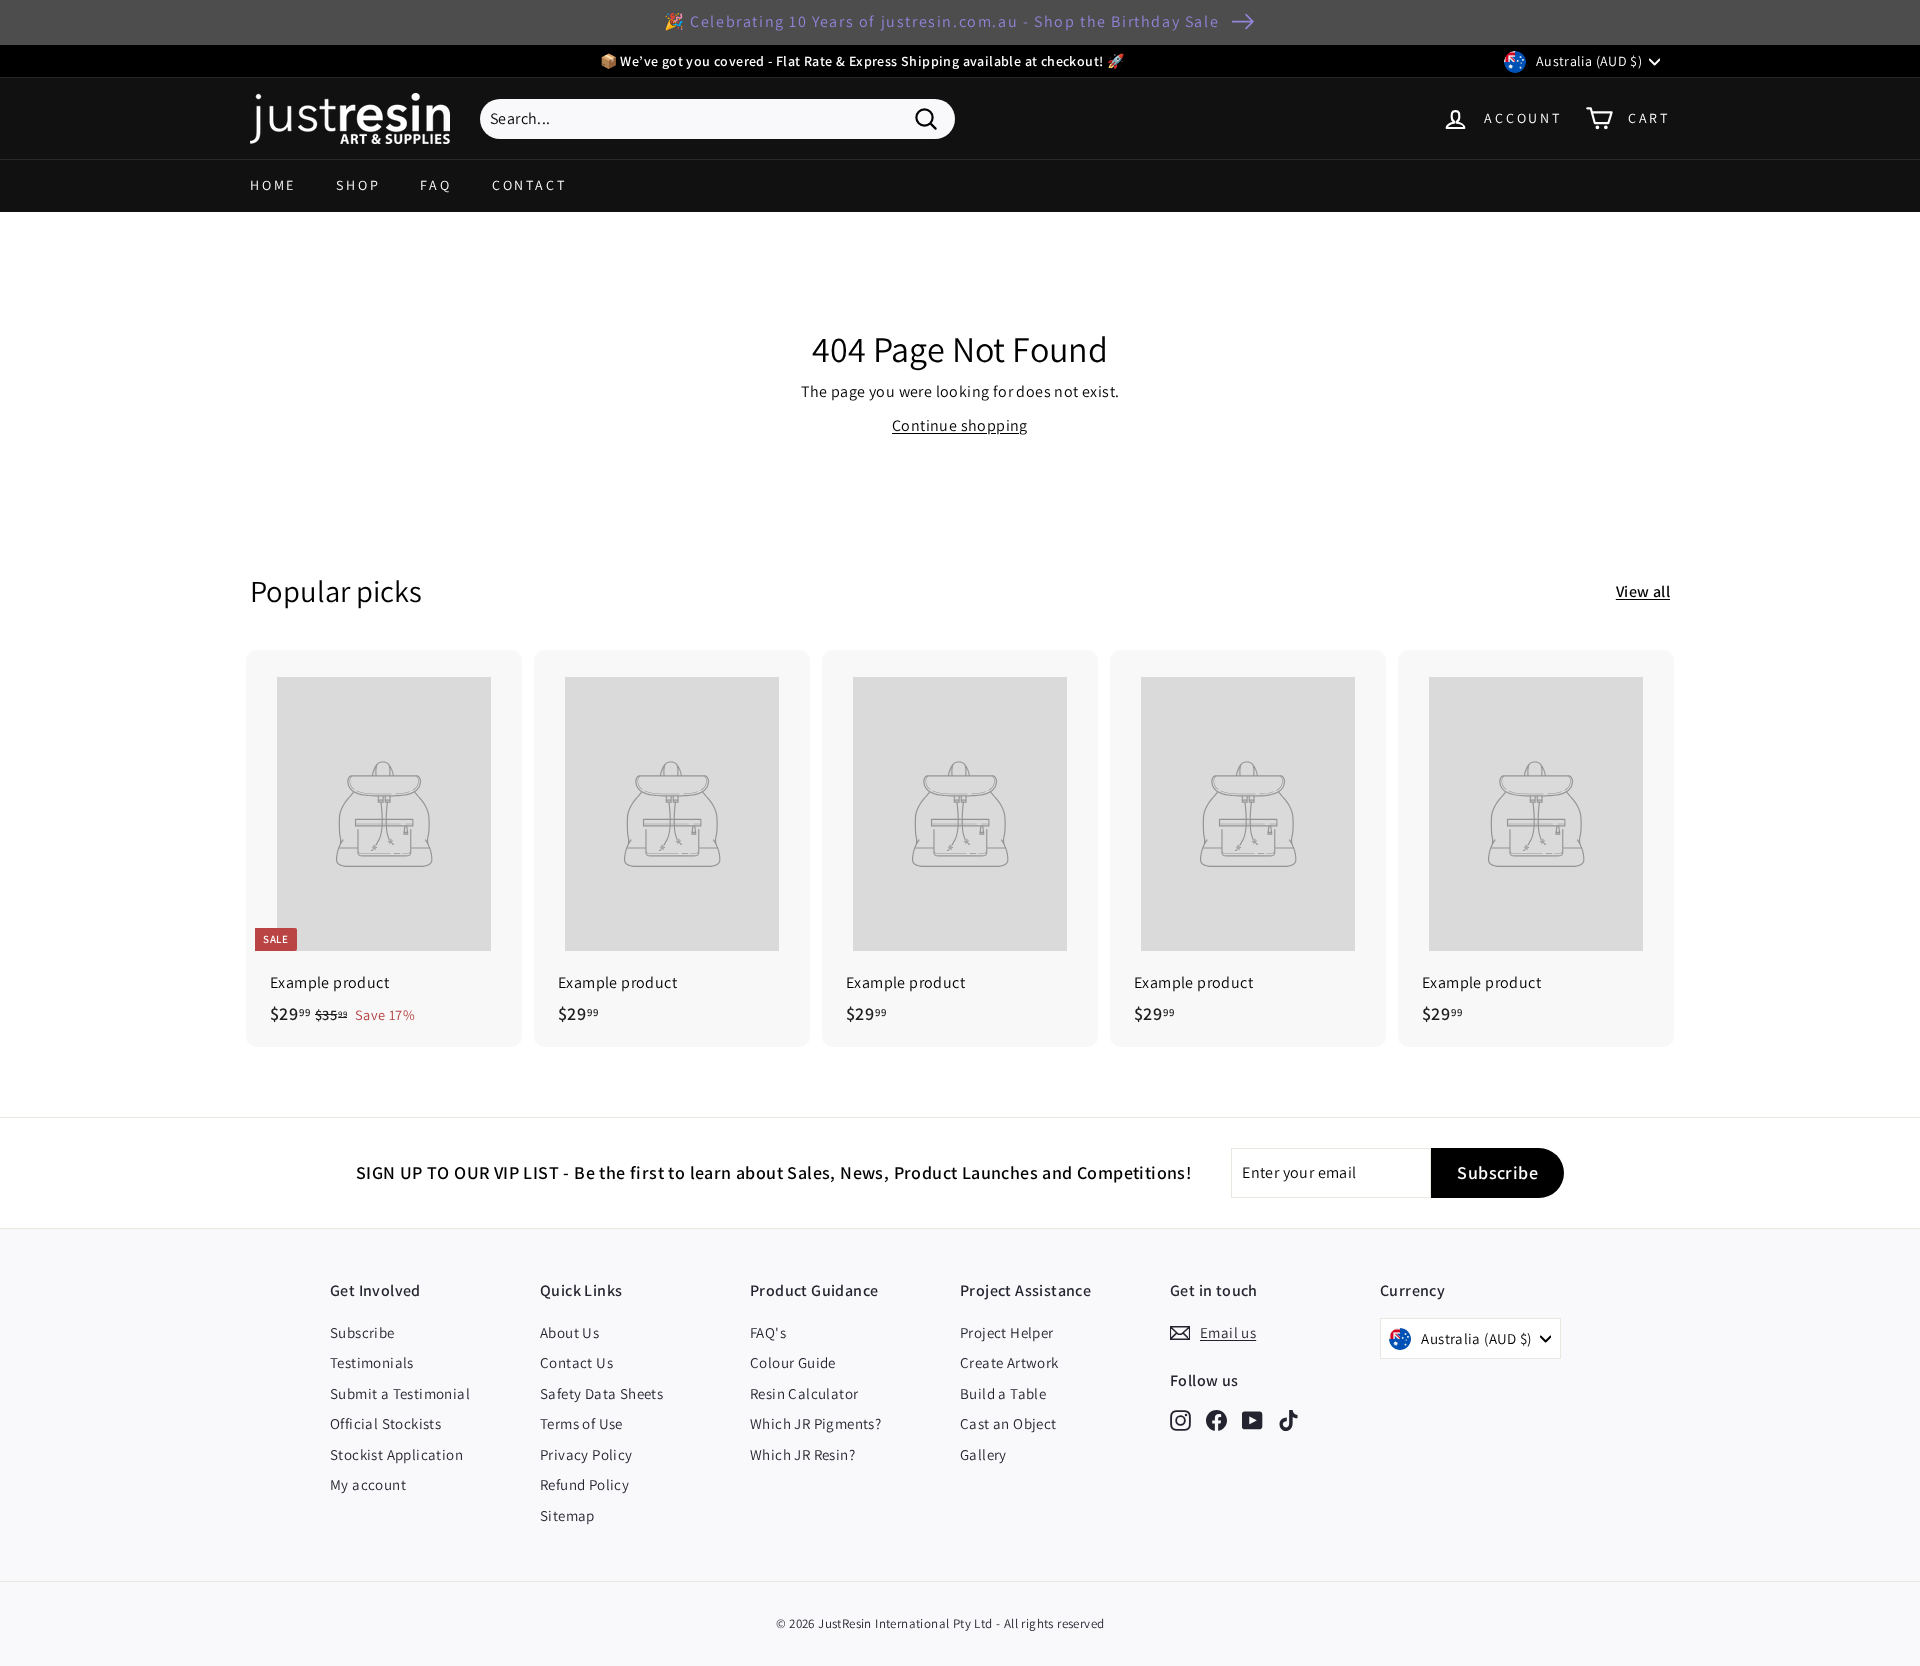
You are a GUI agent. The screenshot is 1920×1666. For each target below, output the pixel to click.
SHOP (358, 185)
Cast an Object (1008, 1423)
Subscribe (362, 1332)
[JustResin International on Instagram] (1180, 1420)
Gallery (983, 1454)
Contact (529, 185)
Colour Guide (793, 1362)
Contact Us (576, 1362)
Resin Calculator (804, 1393)
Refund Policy (584, 1484)
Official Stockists (385, 1423)
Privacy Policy (586, 1454)
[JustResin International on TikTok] (1288, 1420)
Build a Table (1003, 1393)
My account (368, 1484)
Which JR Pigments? (815, 1423)
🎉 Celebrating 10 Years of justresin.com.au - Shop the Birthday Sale (941, 21)
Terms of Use (581, 1423)
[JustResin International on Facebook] (1216, 1420)
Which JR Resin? (802, 1454)
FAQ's (768, 1332)
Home (273, 185)
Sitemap (567, 1515)
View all (1643, 591)
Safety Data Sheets (601, 1393)
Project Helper (1007, 1332)
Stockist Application (396, 1454)
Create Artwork (1009, 1362)
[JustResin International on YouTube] (1252, 1420)
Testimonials (372, 1362)
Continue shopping (960, 425)
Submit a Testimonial (400, 1393)
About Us (569, 1332)
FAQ (435, 185)
